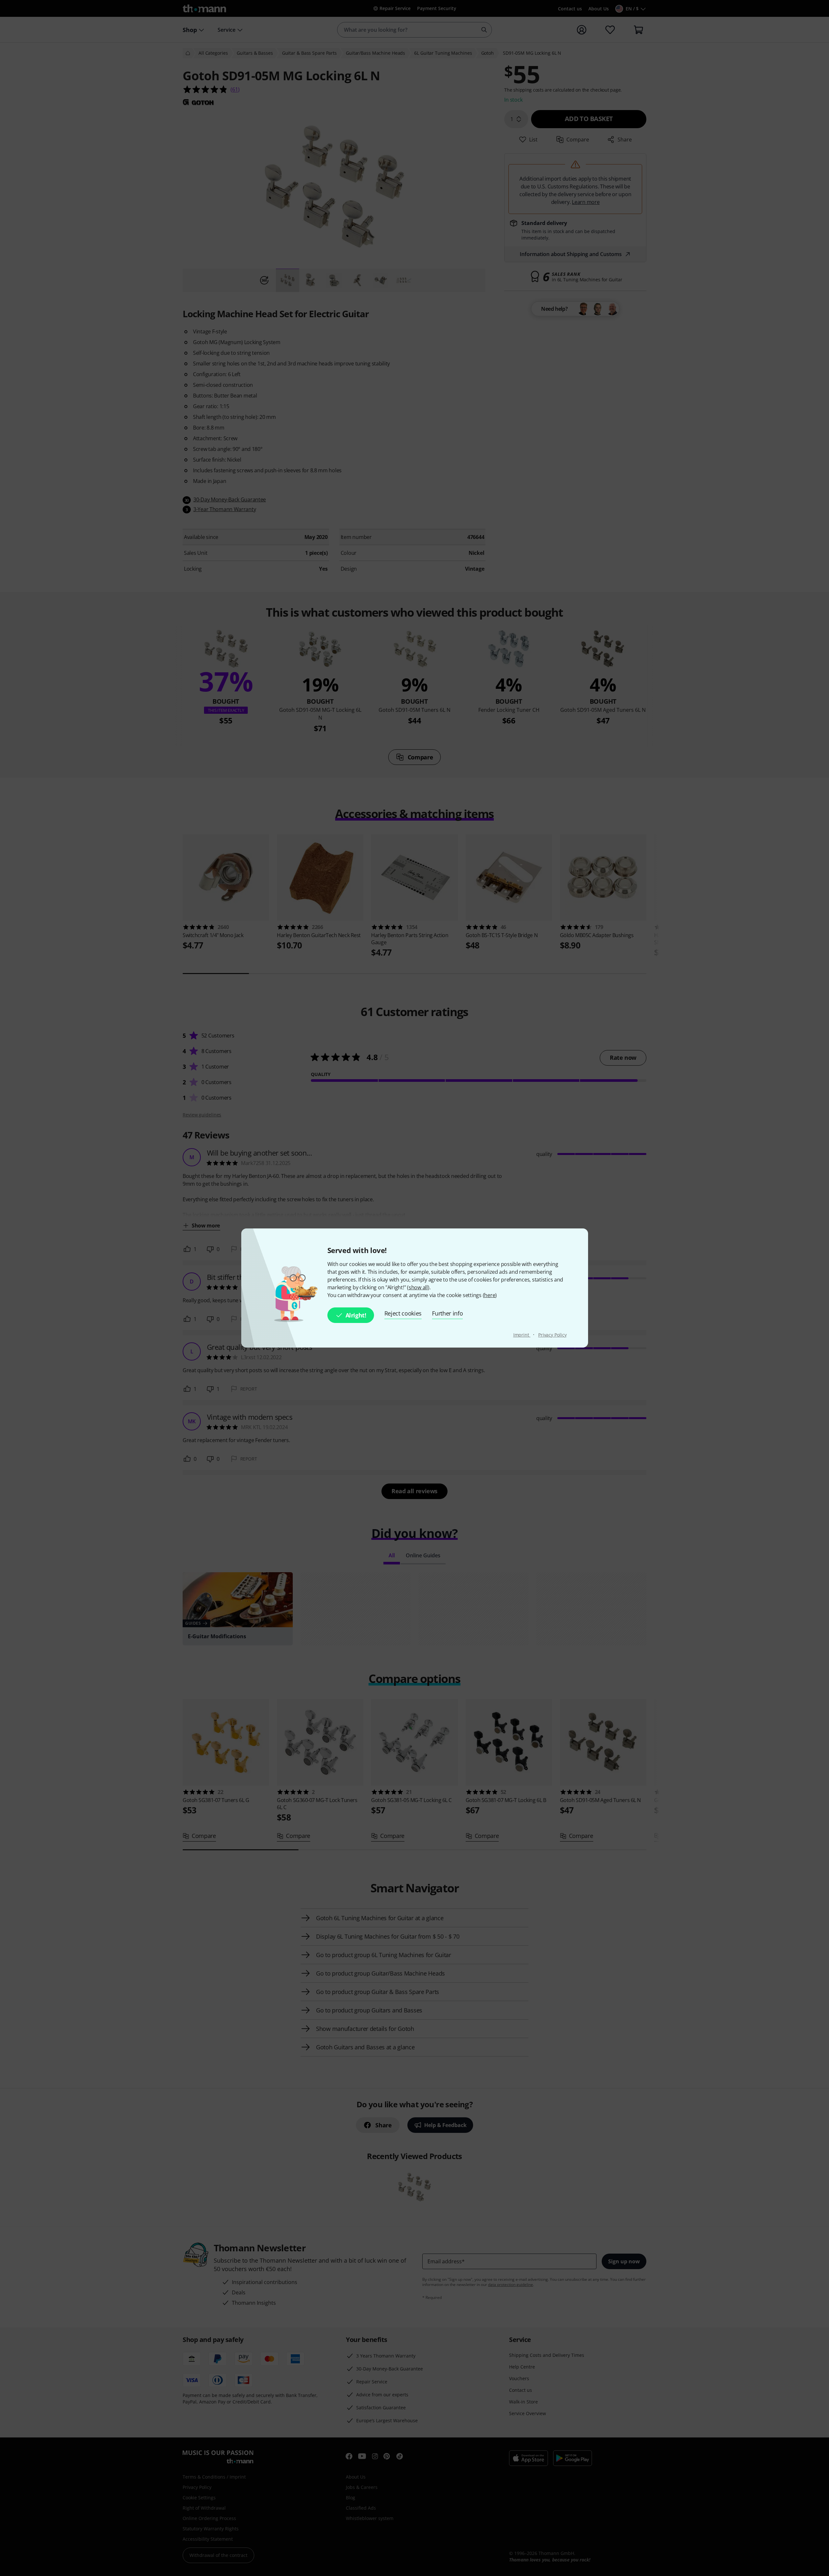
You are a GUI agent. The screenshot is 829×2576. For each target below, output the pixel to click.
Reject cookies (403, 1313)
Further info (447, 1313)
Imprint (522, 1335)
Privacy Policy (552, 1335)
